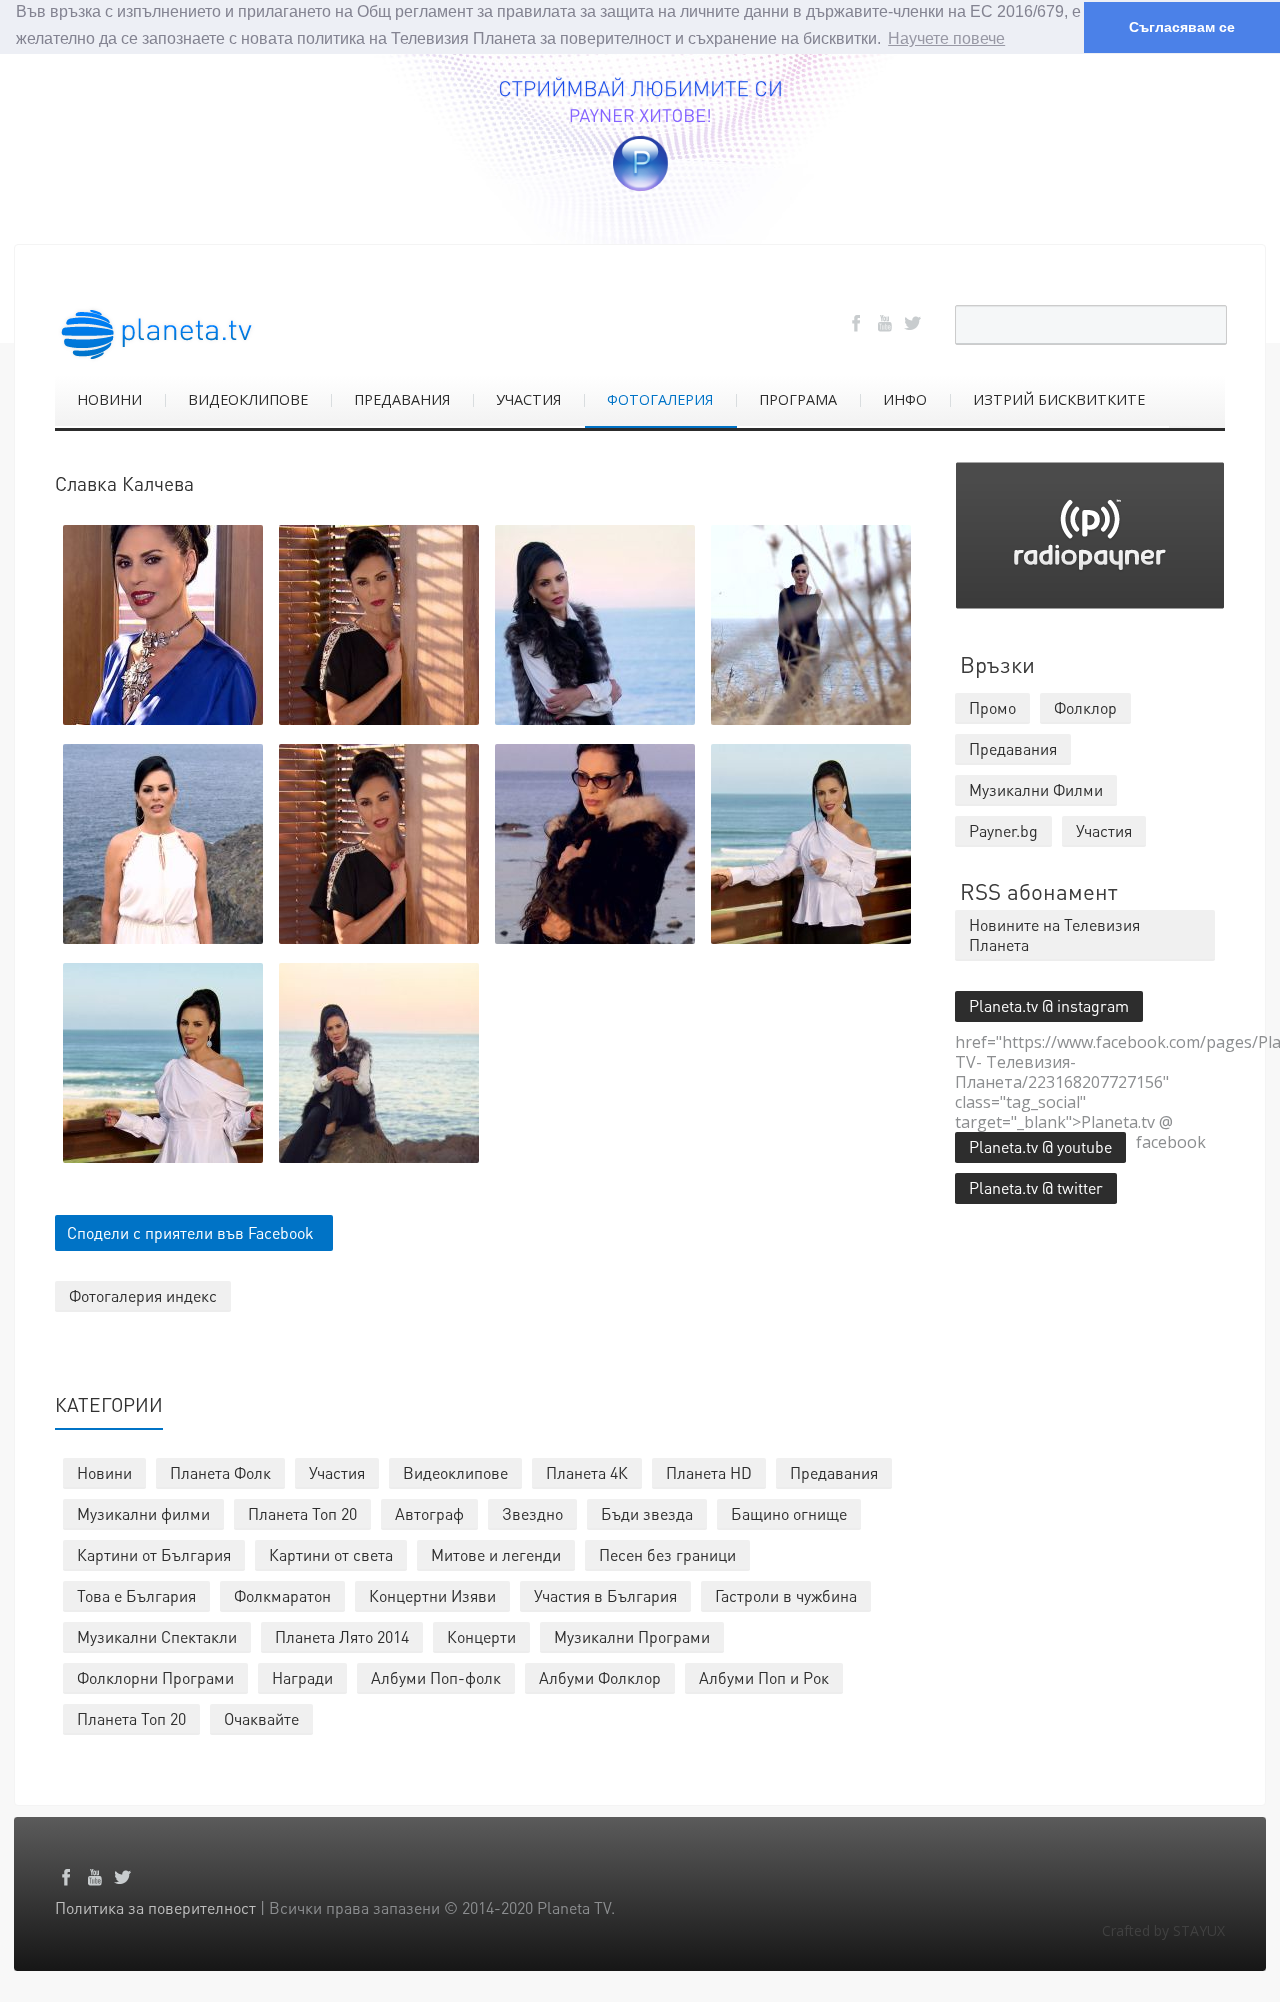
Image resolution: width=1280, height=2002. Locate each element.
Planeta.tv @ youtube (1040, 1146)
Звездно (532, 1513)
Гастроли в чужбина (786, 1595)
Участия (337, 1472)
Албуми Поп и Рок (764, 1677)
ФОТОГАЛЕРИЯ (660, 399)
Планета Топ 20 (302, 1513)
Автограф (429, 1513)
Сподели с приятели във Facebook (190, 1232)
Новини (104, 1472)
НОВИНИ (109, 399)
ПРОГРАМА (798, 399)
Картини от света (331, 1554)
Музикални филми (143, 1513)
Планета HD (709, 1472)
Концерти (481, 1636)
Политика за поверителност (155, 1907)
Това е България (136, 1595)
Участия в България (605, 1595)
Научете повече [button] (946, 38)
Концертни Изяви (432, 1595)
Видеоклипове (455, 1472)
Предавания (834, 1472)
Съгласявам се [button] (1182, 27)
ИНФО (905, 399)
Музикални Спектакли (157, 1636)
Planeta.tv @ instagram (1049, 1005)
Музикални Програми (632, 1636)
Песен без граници (667, 1554)
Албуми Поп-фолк (436, 1677)
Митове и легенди (496, 1554)
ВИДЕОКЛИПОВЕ (248, 399)
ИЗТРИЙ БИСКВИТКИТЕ (1059, 399)
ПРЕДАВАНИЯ (402, 399)
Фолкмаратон (282, 1595)
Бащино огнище (789, 1513)
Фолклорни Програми (155, 1677)
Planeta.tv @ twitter (1036, 1187)
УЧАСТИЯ (528, 399)
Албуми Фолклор (600, 1677)
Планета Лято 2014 (342, 1636)
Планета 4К (587, 1472)
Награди (302, 1677)
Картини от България (154, 1554)
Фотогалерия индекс (143, 1295)
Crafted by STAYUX (1163, 1930)
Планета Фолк (220, 1472)
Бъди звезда (647, 1513)
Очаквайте (261, 1718)
